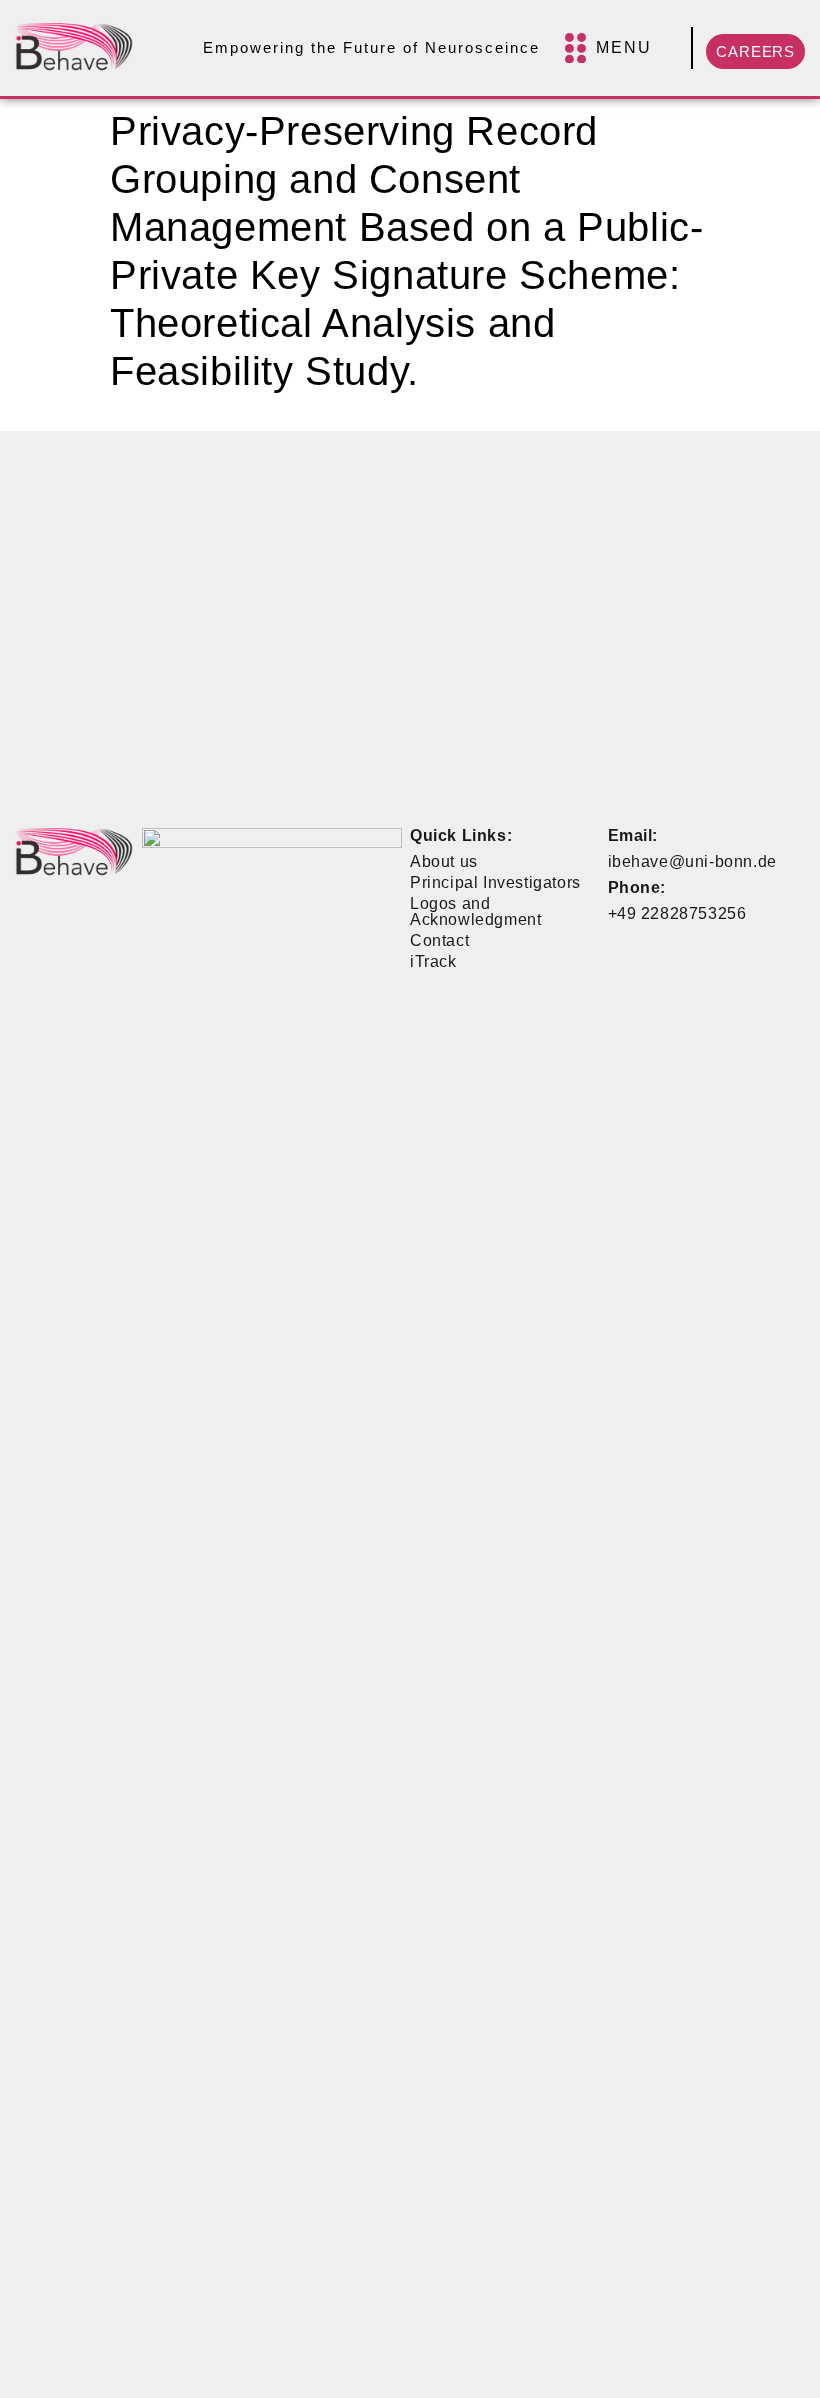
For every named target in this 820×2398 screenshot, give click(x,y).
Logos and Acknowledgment (475, 911)
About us (444, 861)
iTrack (433, 961)
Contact (439, 940)
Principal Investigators (495, 882)
